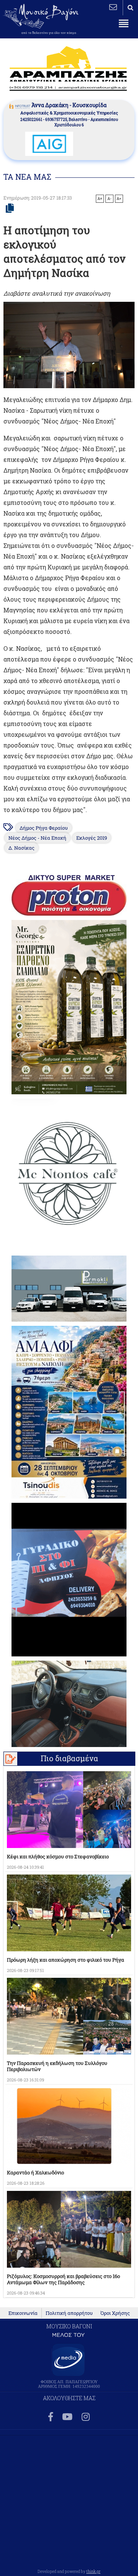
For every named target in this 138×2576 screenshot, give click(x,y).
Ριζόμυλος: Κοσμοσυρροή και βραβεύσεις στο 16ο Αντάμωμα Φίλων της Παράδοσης (63, 2279)
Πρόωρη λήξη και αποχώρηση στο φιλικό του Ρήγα (66, 1960)
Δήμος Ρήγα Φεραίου (44, 828)
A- (109, 199)
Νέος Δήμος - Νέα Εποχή (37, 838)
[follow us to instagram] (86, 2417)
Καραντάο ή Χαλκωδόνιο (35, 2172)
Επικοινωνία (23, 2313)
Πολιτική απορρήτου (69, 2313)
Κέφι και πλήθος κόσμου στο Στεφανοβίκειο (58, 1856)
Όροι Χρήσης (115, 2313)
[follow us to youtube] (67, 2417)
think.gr (93, 2571)
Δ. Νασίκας (21, 848)
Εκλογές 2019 (92, 838)
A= (119, 199)
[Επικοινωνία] (113, 7)
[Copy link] (10, 208)
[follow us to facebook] (51, 2417)
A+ (100, 199)
